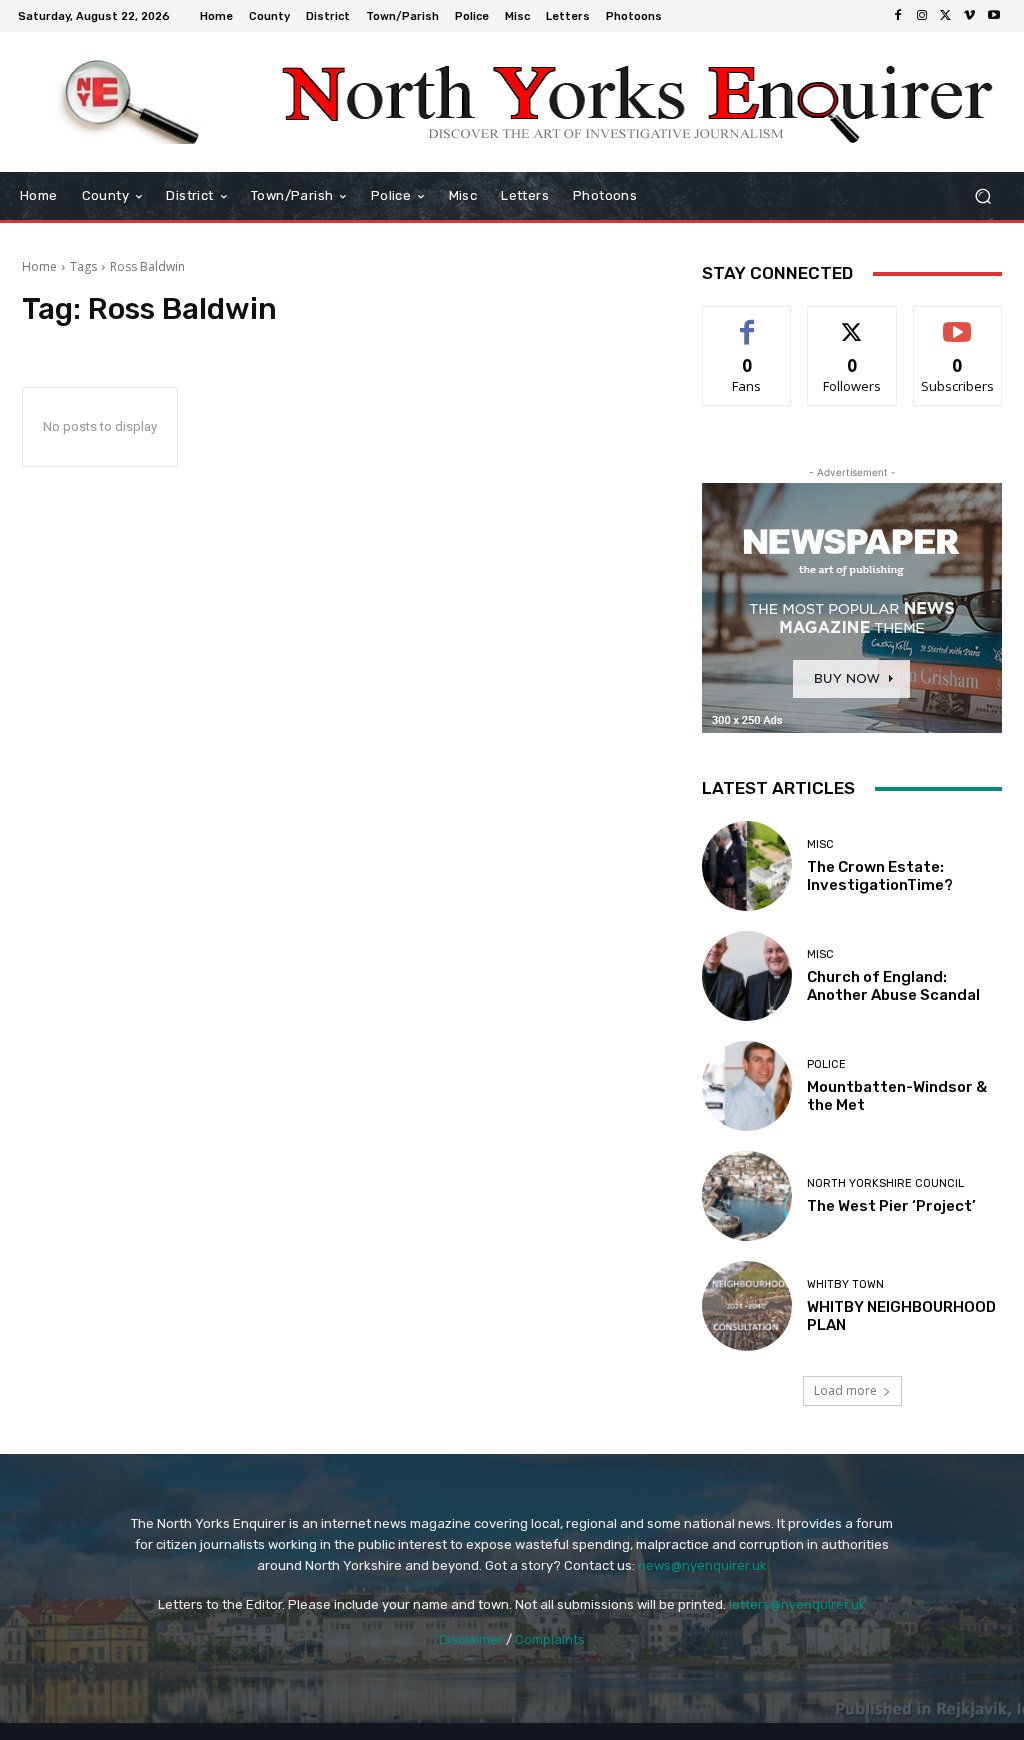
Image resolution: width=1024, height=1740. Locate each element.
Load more (845, 1390)
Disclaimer (471, 1639)
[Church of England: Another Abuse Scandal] (747, 976)
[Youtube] (994, 16)
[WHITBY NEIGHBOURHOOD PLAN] (747, 1306)
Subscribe (958, 321)
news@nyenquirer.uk (702, 1565)
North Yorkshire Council (885, 1183)
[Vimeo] (970, 16)
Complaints (550, 1639)
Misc (820, 844)
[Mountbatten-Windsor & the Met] (747, 1086)
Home (39, 266)
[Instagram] (922, 16)
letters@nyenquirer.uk (797, 1604)
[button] (982, 196)
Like (747, 321)
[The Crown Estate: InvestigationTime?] (747, 866)
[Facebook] (898, 16)
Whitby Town (845, 1284)
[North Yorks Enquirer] (129, 102)
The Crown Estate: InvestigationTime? (880, 876)
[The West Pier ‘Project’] (747, 1196)
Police (826, 1064)
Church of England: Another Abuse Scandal (893, 986)
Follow (852, 321)
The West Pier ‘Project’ (891, 1206)
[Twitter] (946, 16)
